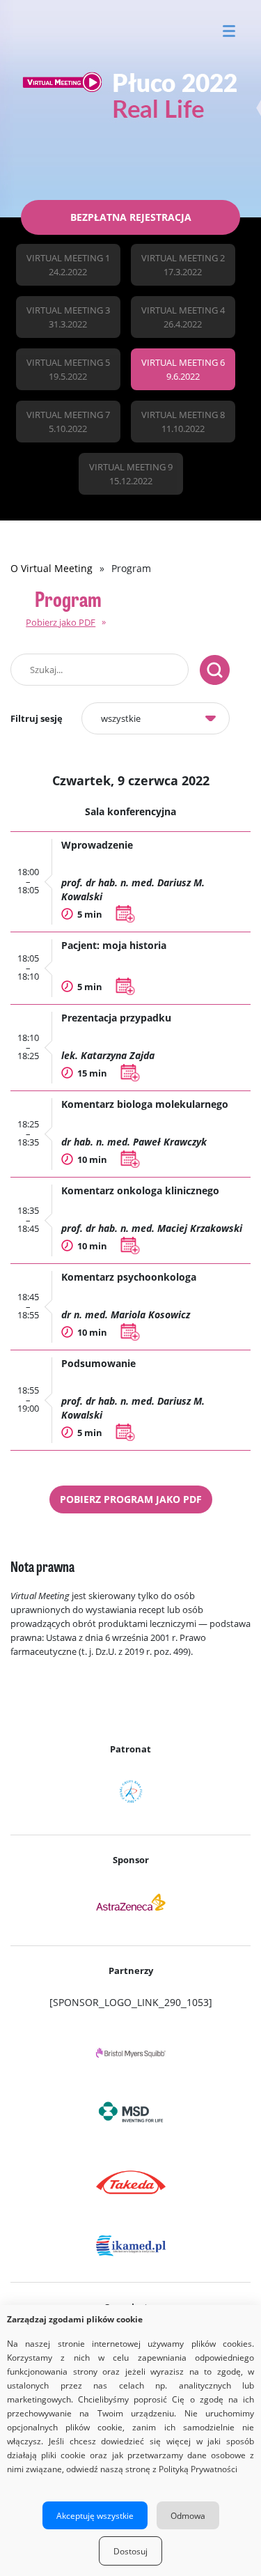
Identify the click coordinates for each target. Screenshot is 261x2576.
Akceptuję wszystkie (95, 2515)
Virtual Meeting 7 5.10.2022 (68, 422)
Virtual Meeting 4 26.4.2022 (183, 317)
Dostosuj (130, 2551)
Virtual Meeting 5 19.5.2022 (68, 369)
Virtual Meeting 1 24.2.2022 (68, 265)
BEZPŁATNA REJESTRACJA (131, 217)
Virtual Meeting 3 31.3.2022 (68, 317)
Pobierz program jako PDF (131, 1499)
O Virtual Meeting (52, 568)
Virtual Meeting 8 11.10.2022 (183, 422)
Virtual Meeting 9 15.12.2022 (131, 474)
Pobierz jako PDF (61, 622)
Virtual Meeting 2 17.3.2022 (183, 265)
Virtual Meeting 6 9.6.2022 (183, 369)
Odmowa (188, 2515)
